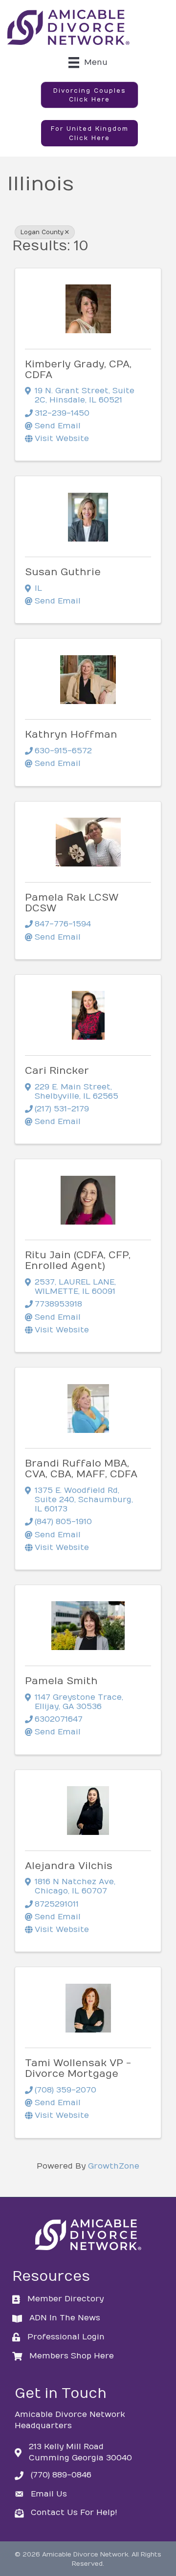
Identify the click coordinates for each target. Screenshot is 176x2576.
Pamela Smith (61, 1681)
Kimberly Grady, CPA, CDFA (78, 370)
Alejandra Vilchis (69, 1866)
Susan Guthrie (63, 572)
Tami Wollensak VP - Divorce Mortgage (78, 2068)
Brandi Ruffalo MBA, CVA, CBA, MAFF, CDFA (81, 1469)
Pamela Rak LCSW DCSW (72, 903)
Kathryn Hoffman (71, 735)
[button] (89, 95)
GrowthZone (114, 2166)
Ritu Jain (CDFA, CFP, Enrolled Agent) (78, 1260)
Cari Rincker (57, 1071)
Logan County (42, 232)
